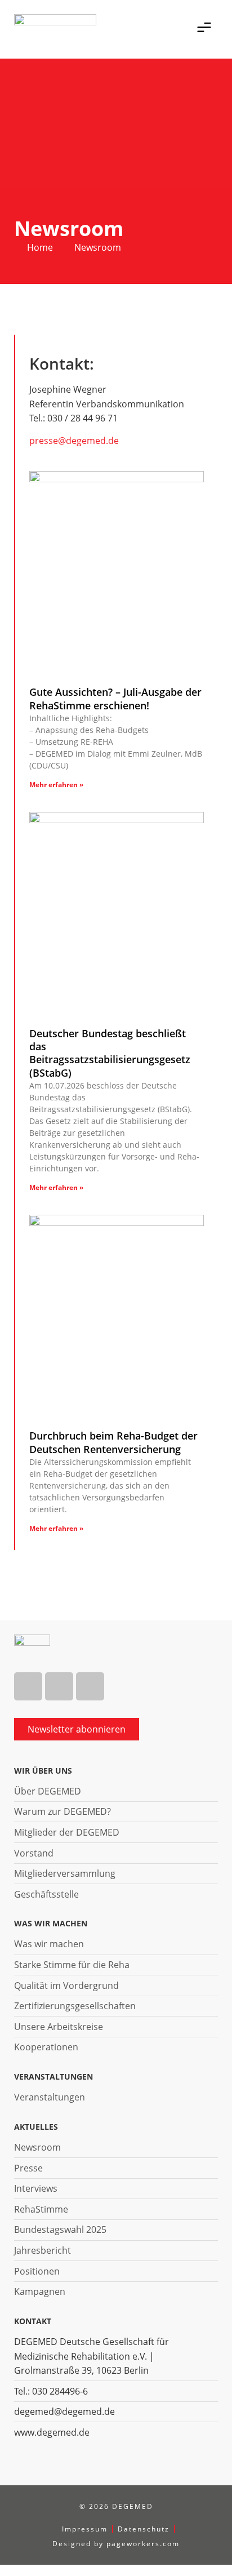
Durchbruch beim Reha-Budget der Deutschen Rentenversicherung (113, 1442)
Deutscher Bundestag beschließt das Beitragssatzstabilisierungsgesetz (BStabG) (110, 1053)
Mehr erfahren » (56, 785)
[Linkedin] (90, 1686)
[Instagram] (59, 1686)
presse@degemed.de (74, 441)
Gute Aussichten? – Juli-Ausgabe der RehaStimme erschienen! (115, 698)
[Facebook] (28, 1686)
